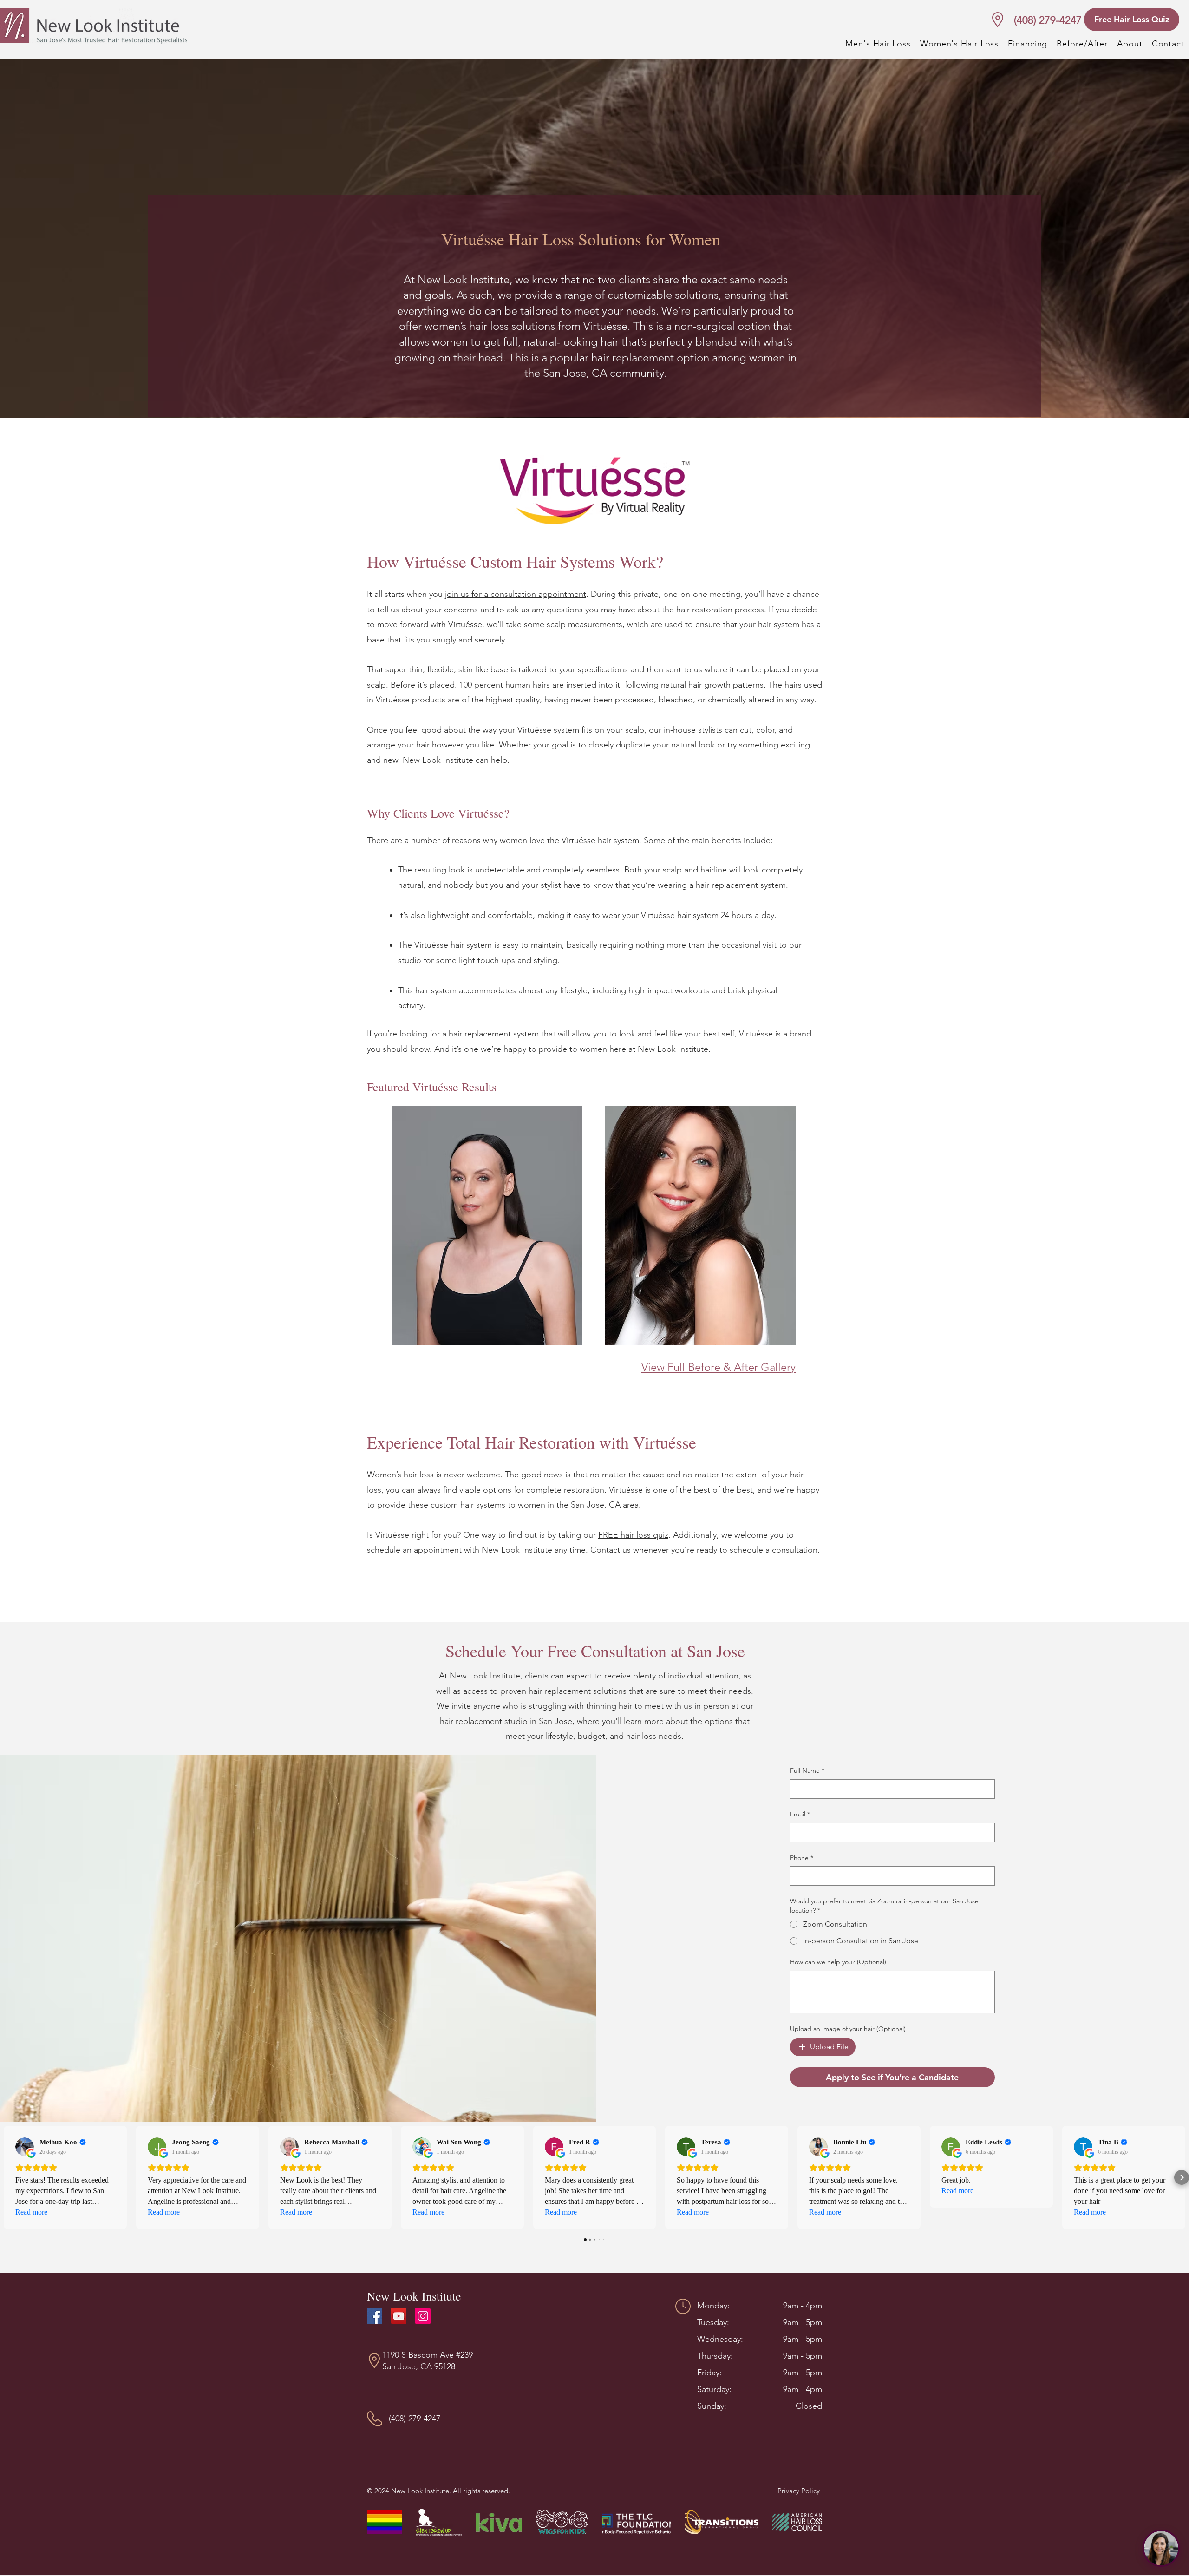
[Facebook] (375, 2316)
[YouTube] (399, 2316)
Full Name (807, 1770)
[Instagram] (423, 2316)
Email (800, 1814)
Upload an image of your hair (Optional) (848, 2029)
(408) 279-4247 (1048, 20)
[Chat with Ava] (1161, 2548)
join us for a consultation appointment (516, 594)
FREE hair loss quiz (633, 1535)
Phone (802, 1858)
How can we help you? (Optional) (838, 1962)
